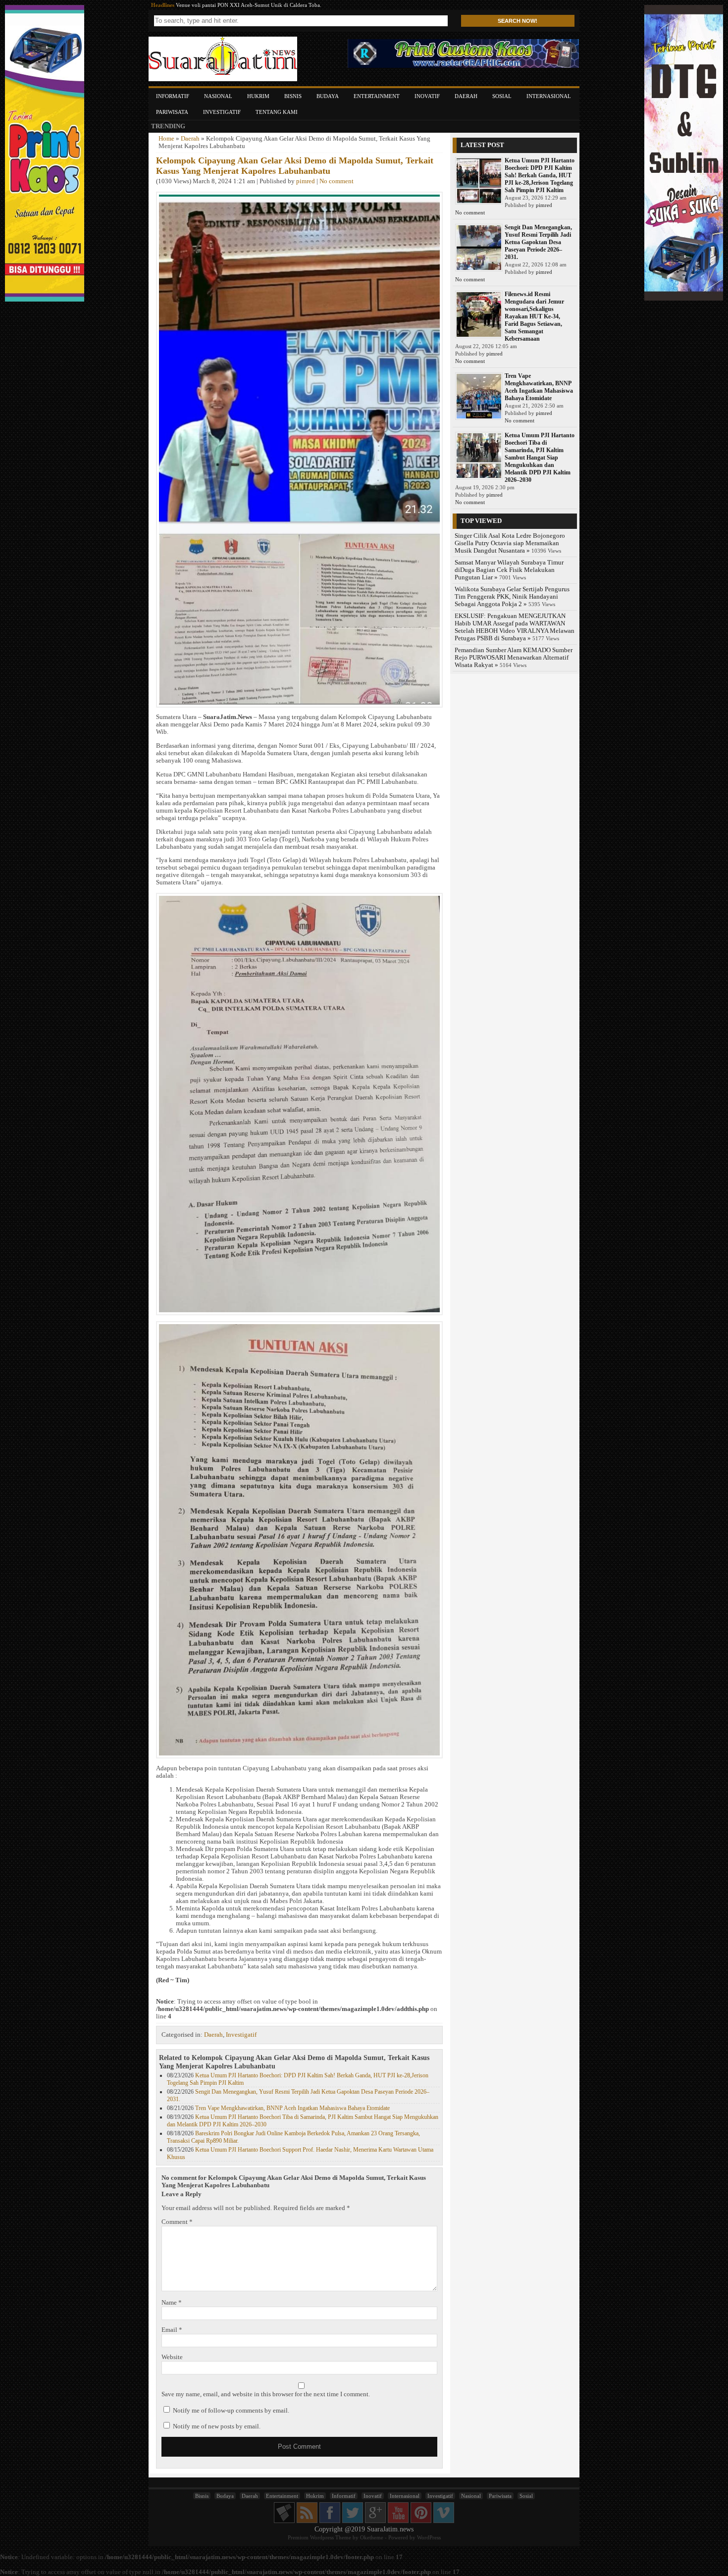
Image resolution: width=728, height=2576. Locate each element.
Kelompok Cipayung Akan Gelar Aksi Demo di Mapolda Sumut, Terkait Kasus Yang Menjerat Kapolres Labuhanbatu (295, 166)
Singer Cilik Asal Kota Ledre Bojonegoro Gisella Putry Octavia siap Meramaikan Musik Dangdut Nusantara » (510, 543)
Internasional (549, 96)
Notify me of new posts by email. (217, 2426)
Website (172, 2357)
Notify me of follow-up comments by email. (231, 2411)
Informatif (173, 96)
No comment (337, 181)
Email (172, 2330)
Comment (177, 2222)
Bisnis (293, 96)
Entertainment (377, 96)
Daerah (466, 96)
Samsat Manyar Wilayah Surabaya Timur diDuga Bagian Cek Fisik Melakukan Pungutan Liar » (509, 570)
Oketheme (372, 2537)
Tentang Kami (277, 112)
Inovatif (427, 96)
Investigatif (222, 112)
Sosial (502, 96)
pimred (306, 181)
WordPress (429, 2537)
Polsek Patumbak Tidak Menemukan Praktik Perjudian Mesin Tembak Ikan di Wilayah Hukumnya (289, 5)
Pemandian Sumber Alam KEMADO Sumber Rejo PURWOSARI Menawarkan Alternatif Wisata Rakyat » (514, 658)
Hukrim (258, 96)
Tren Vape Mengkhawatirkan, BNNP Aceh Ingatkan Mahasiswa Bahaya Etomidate (292, 2108)
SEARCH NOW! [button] (518, 21)
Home (166, 139)
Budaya (328, 96)
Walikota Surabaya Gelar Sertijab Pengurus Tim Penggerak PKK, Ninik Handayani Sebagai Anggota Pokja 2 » (512, 597)
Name (172, 2303)
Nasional (218, 96)
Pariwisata (172, 112)
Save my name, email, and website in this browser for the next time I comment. (266, 2394)
